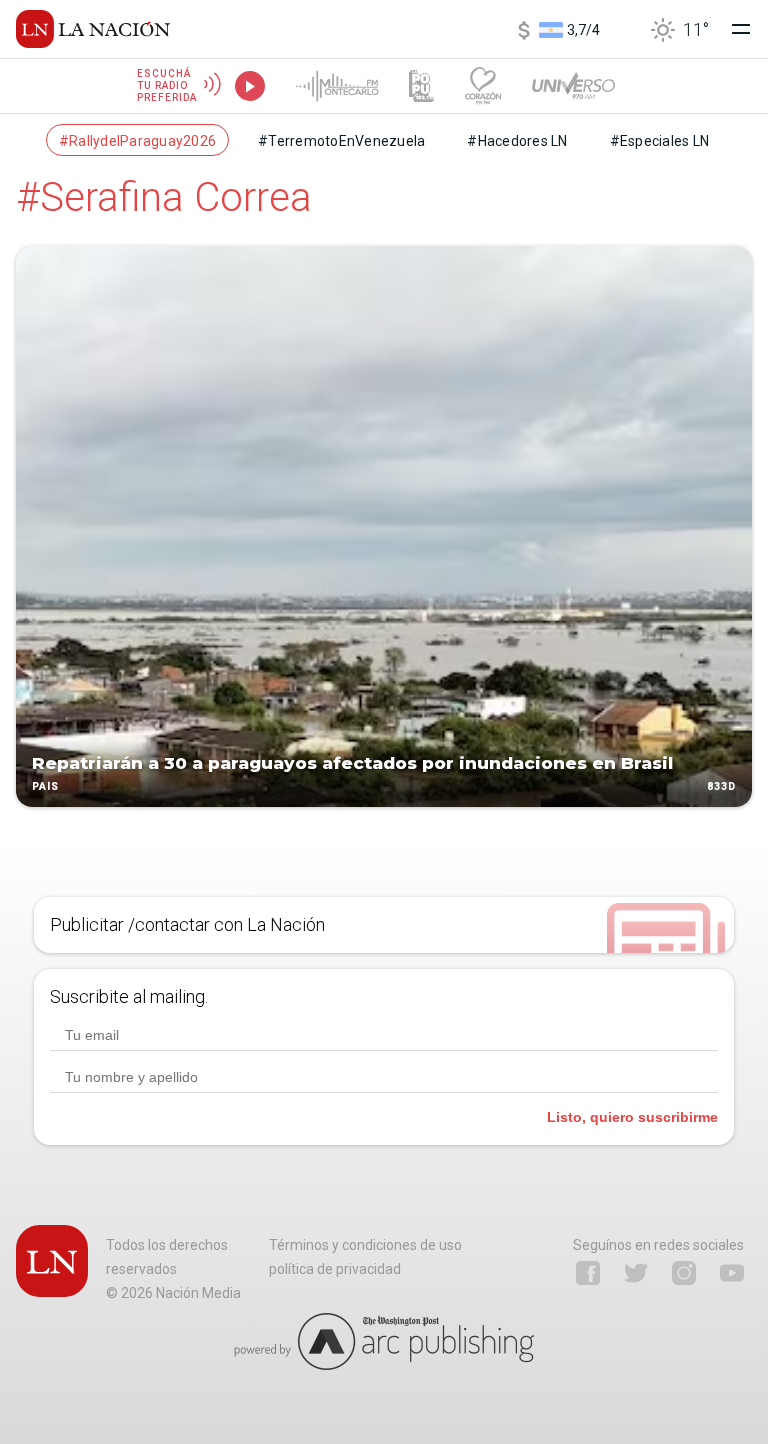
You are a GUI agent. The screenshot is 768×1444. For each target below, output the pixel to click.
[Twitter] (636, 1273)
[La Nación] (93, 29)
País (45, 786)
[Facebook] (588, 1273)
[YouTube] (732, 1273)
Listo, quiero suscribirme (632, 1117)
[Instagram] (684, 1273)
